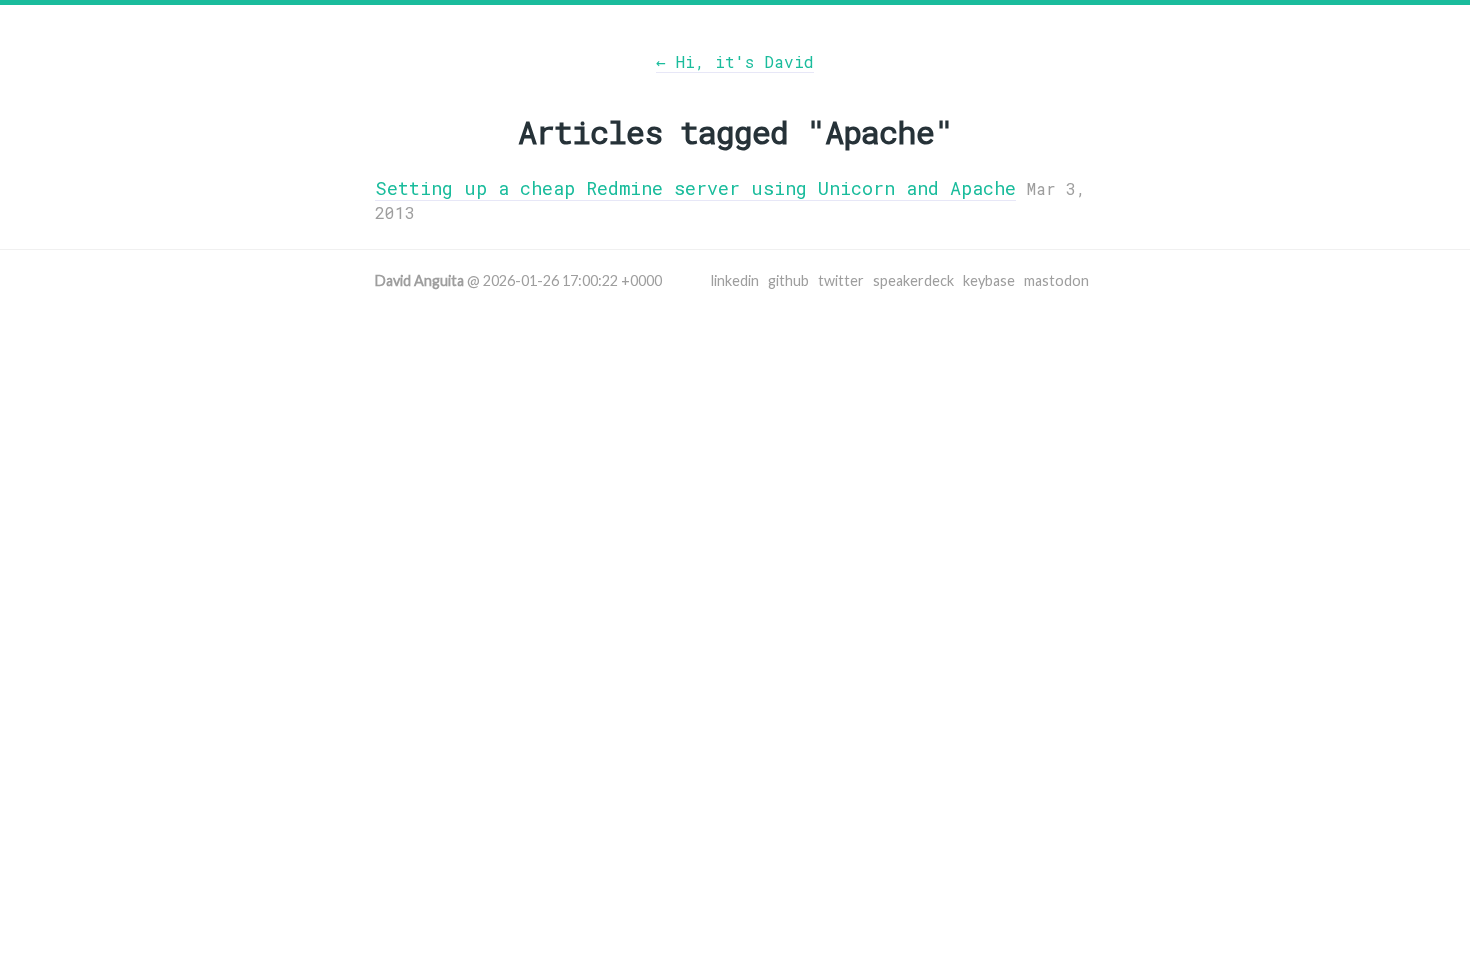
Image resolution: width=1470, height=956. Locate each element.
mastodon (1056, 280)
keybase (989, 280)
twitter (841, 280)
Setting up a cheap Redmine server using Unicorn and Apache (695, 188)
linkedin (735, 280)
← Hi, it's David (735, 61)
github (788, 280)
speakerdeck (913, 280)
